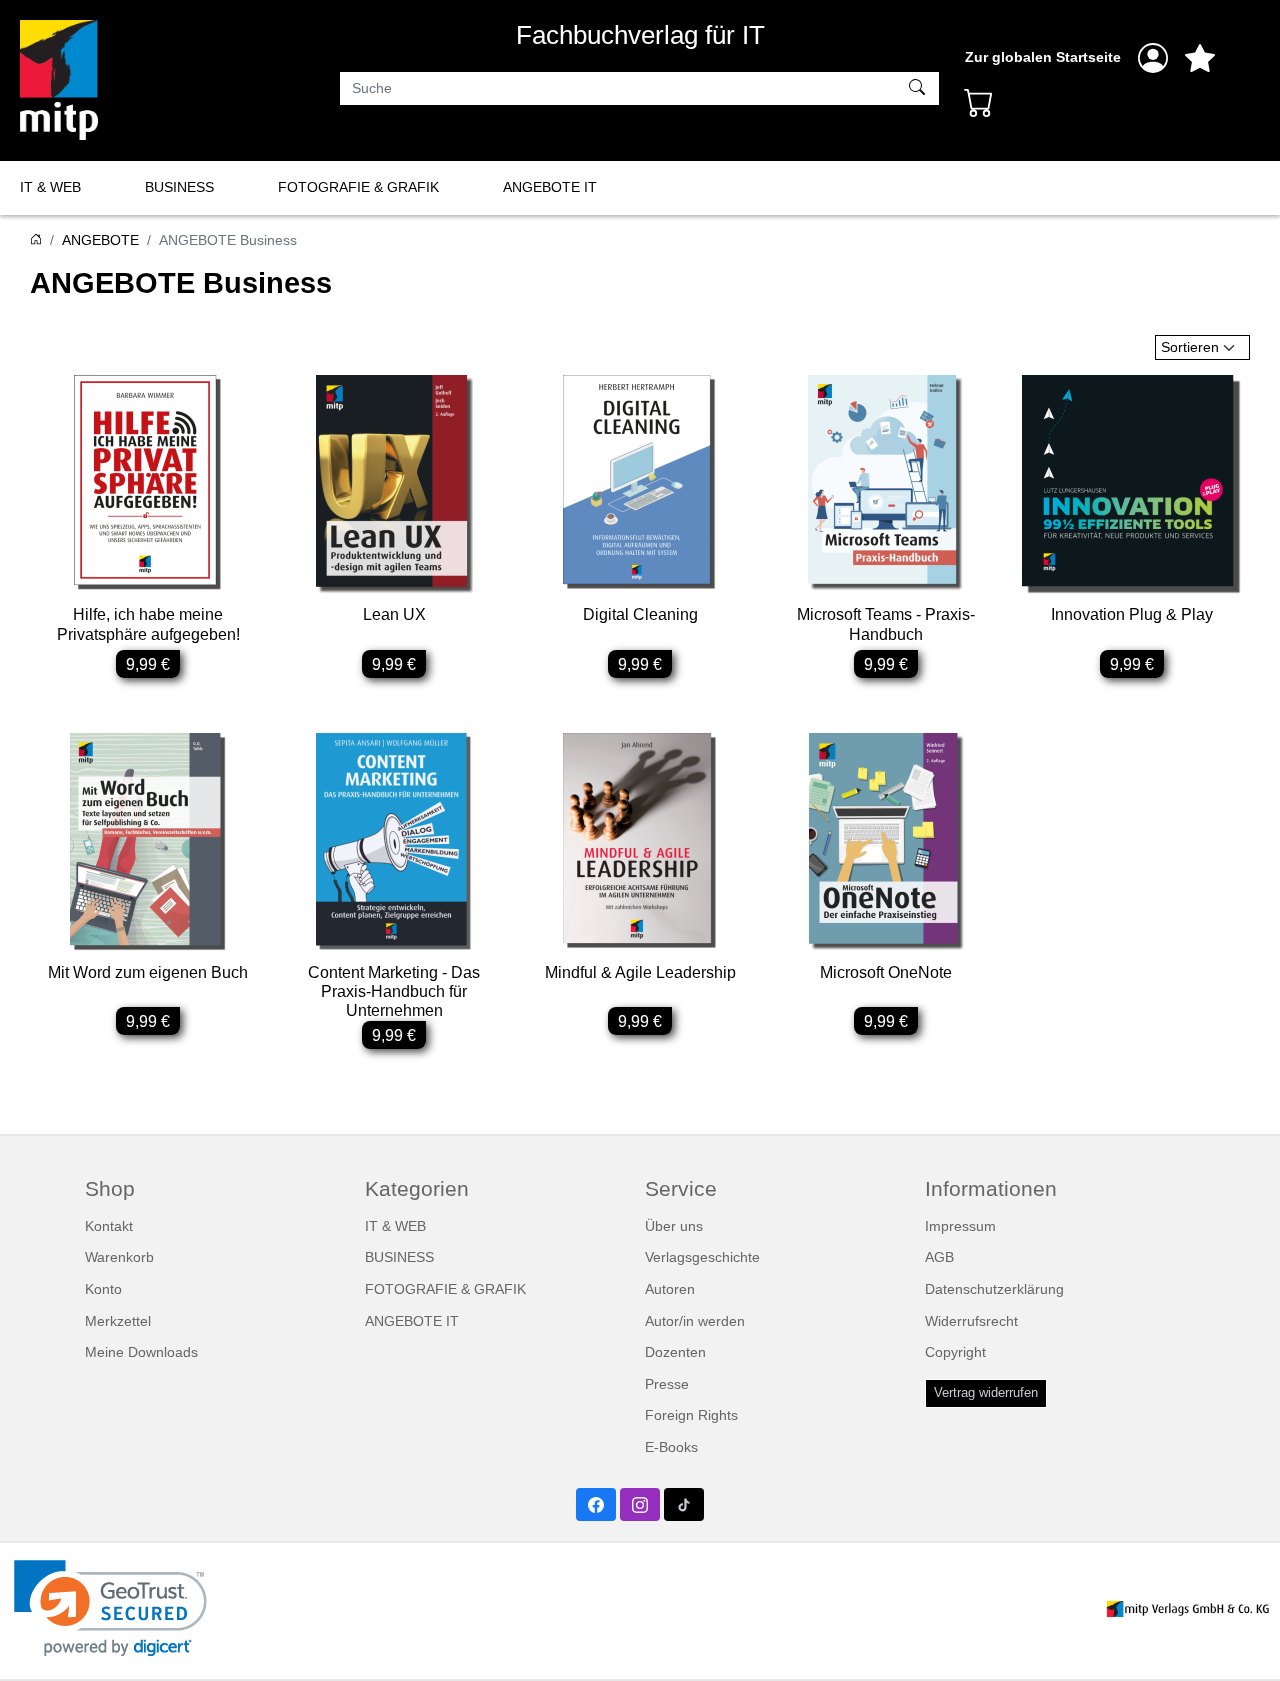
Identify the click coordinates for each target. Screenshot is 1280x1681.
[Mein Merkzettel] (1200, 58)
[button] (110, 1608)
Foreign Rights (691, 1415)
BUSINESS (179, 187)
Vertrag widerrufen (986, 1393)
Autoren (670, 1289)
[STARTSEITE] (36, 240)
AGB (939, 1257)
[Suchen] (919, 89)
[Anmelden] (1153, 58)
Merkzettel (118, 1321)
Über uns (674, 1226)
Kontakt (109, 1226)
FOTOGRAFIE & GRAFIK (358, 187)
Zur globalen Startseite (1043, 57)
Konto (103, 1289)
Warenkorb (119, 1257)
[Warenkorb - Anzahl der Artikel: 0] (979, 102)
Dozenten (675, 1352)
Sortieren (1190, 347)
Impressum (960, 1226)
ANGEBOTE (100, 240)
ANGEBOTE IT (550, 187)
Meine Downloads (141, 1352)
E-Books (671, 1447)
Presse (667, 1384)
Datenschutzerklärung (994, 1289)
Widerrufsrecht (971, 1321)
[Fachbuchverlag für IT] (59, 80)
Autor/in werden (695, 1321)
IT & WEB (50, 187)
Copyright (955, 1352)
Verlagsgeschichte (702, 1257)
